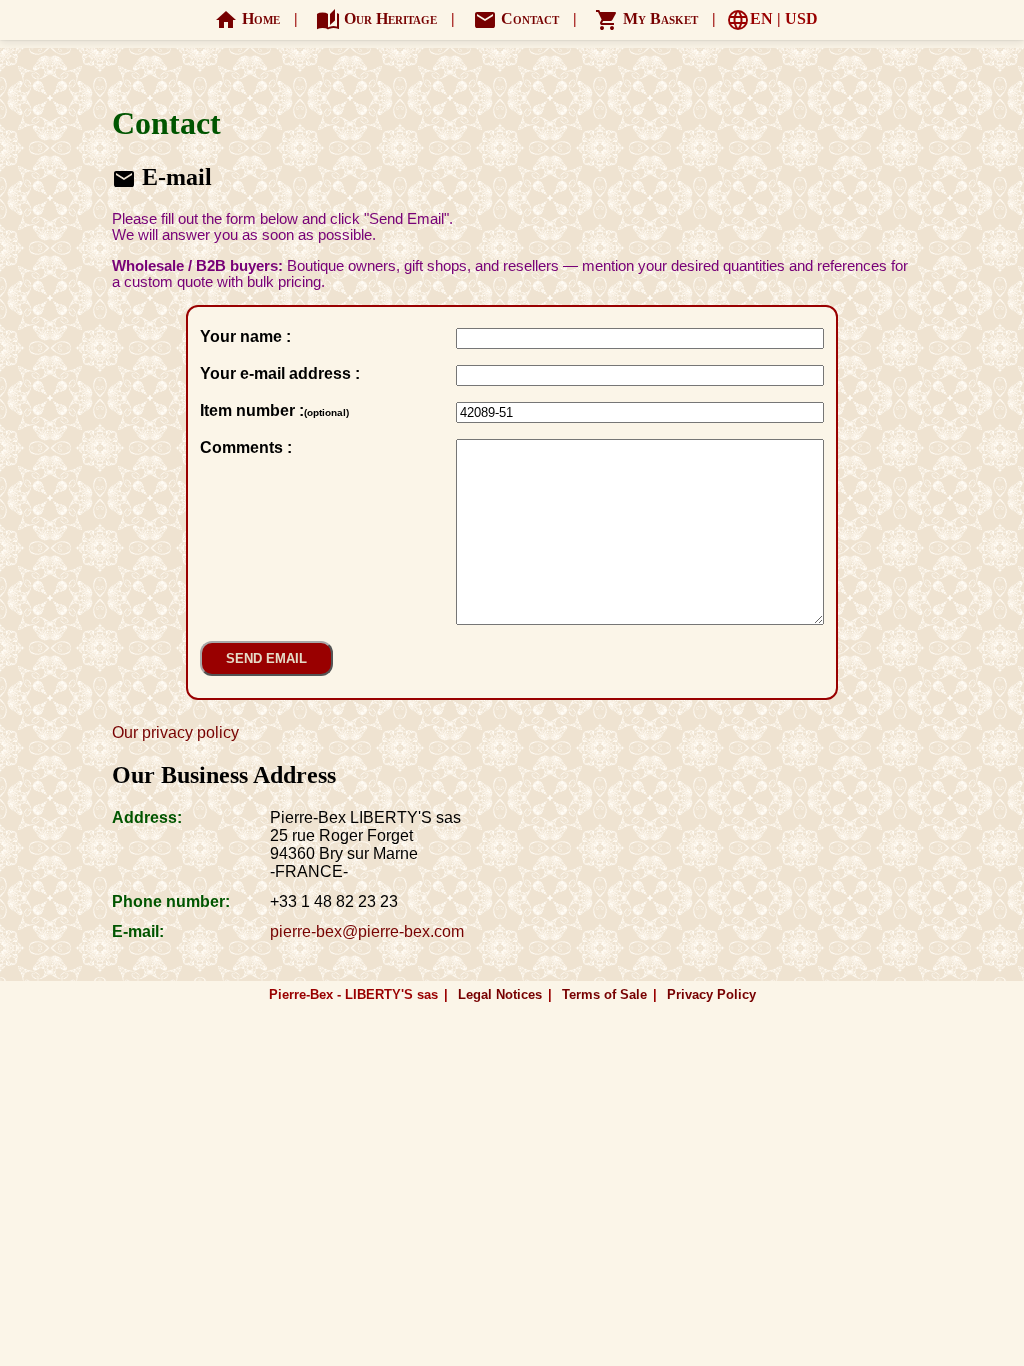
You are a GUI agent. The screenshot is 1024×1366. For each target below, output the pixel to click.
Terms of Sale (604, 994)
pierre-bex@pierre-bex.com (367, 931)
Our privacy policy (175, 732)
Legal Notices (500, 994)
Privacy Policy (711, 994)
